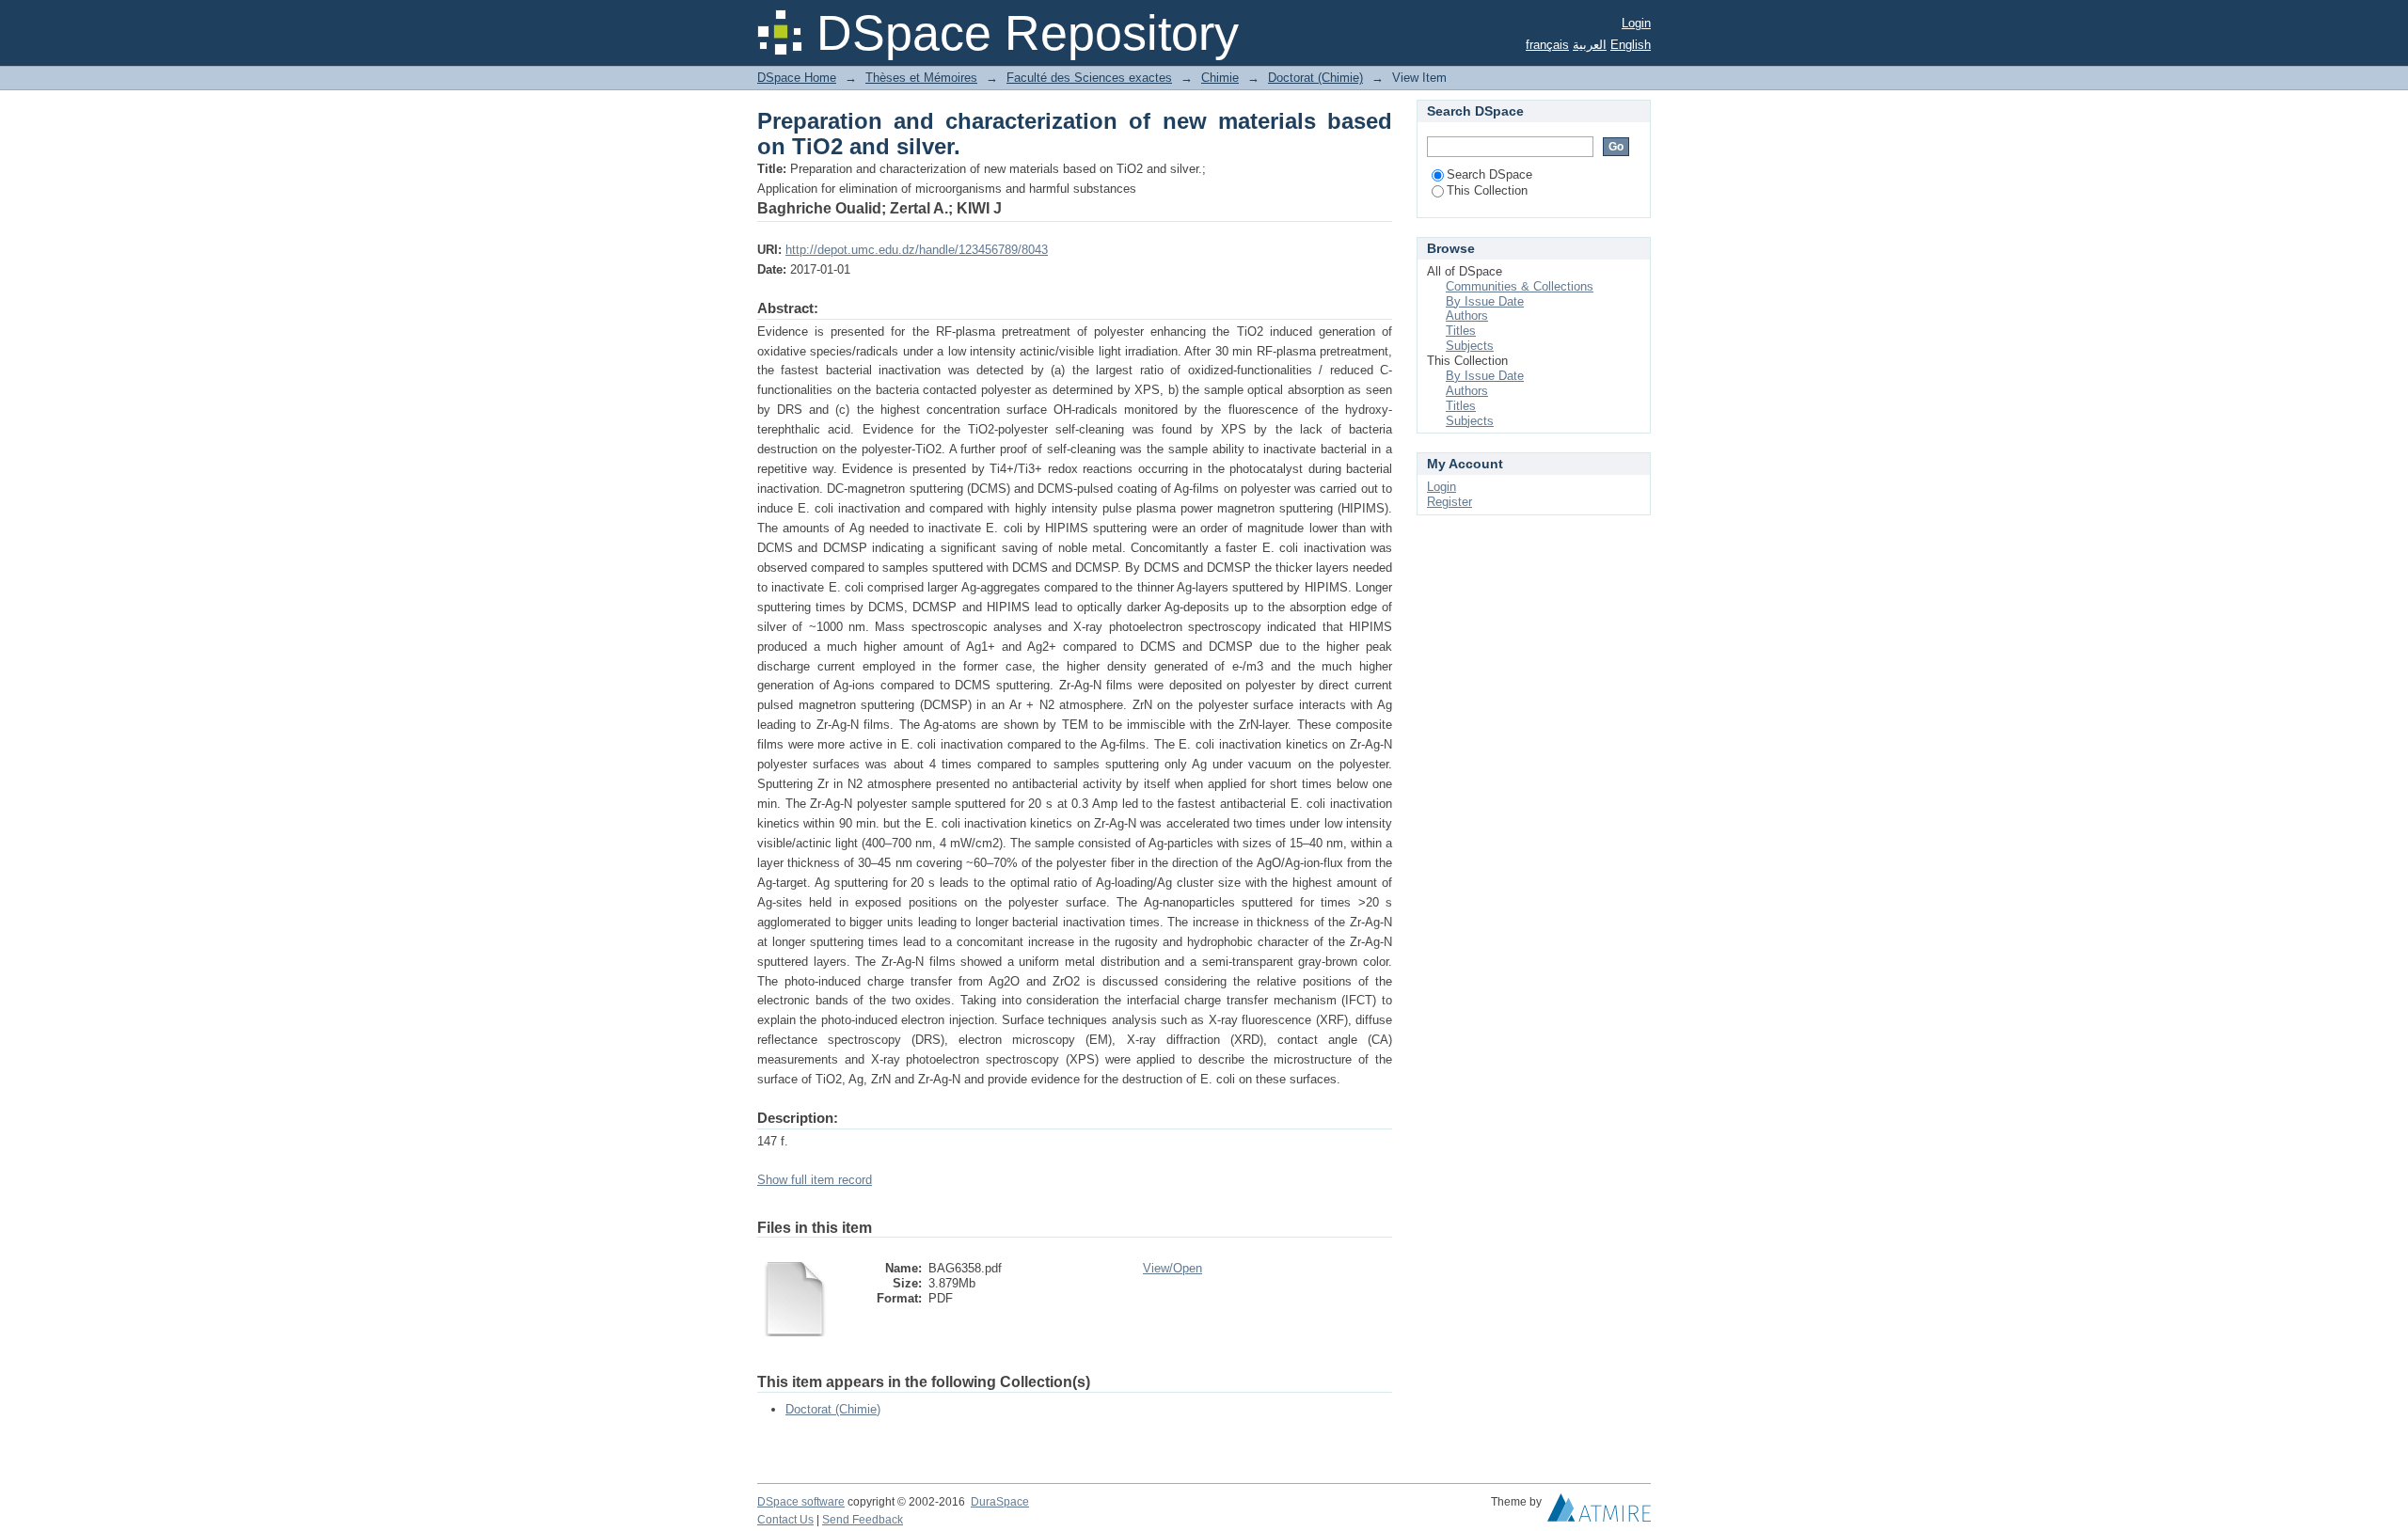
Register (1450, 502)
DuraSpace (1000, 1502)
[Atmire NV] (1599, 1512)
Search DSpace (1489, 174)
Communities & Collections (1520, 286)
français (1547, 45)
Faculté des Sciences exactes (1089, 78)
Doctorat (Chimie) (1315, 78)
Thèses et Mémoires (921, 78)
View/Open (1172, 1268)
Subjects (1470, 346)
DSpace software (801, 1502)
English (1631, 45)
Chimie (1220, 78)
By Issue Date (1485, 301)
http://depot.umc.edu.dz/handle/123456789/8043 (917, 250)
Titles (1461, 331)
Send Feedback (863, 1520)
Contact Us (785, 1520)
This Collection (1487, 190)
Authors (1467, 316)
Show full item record (815, 1180)
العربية (1590, 45)
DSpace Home (797, 78)
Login (1636, 23)
